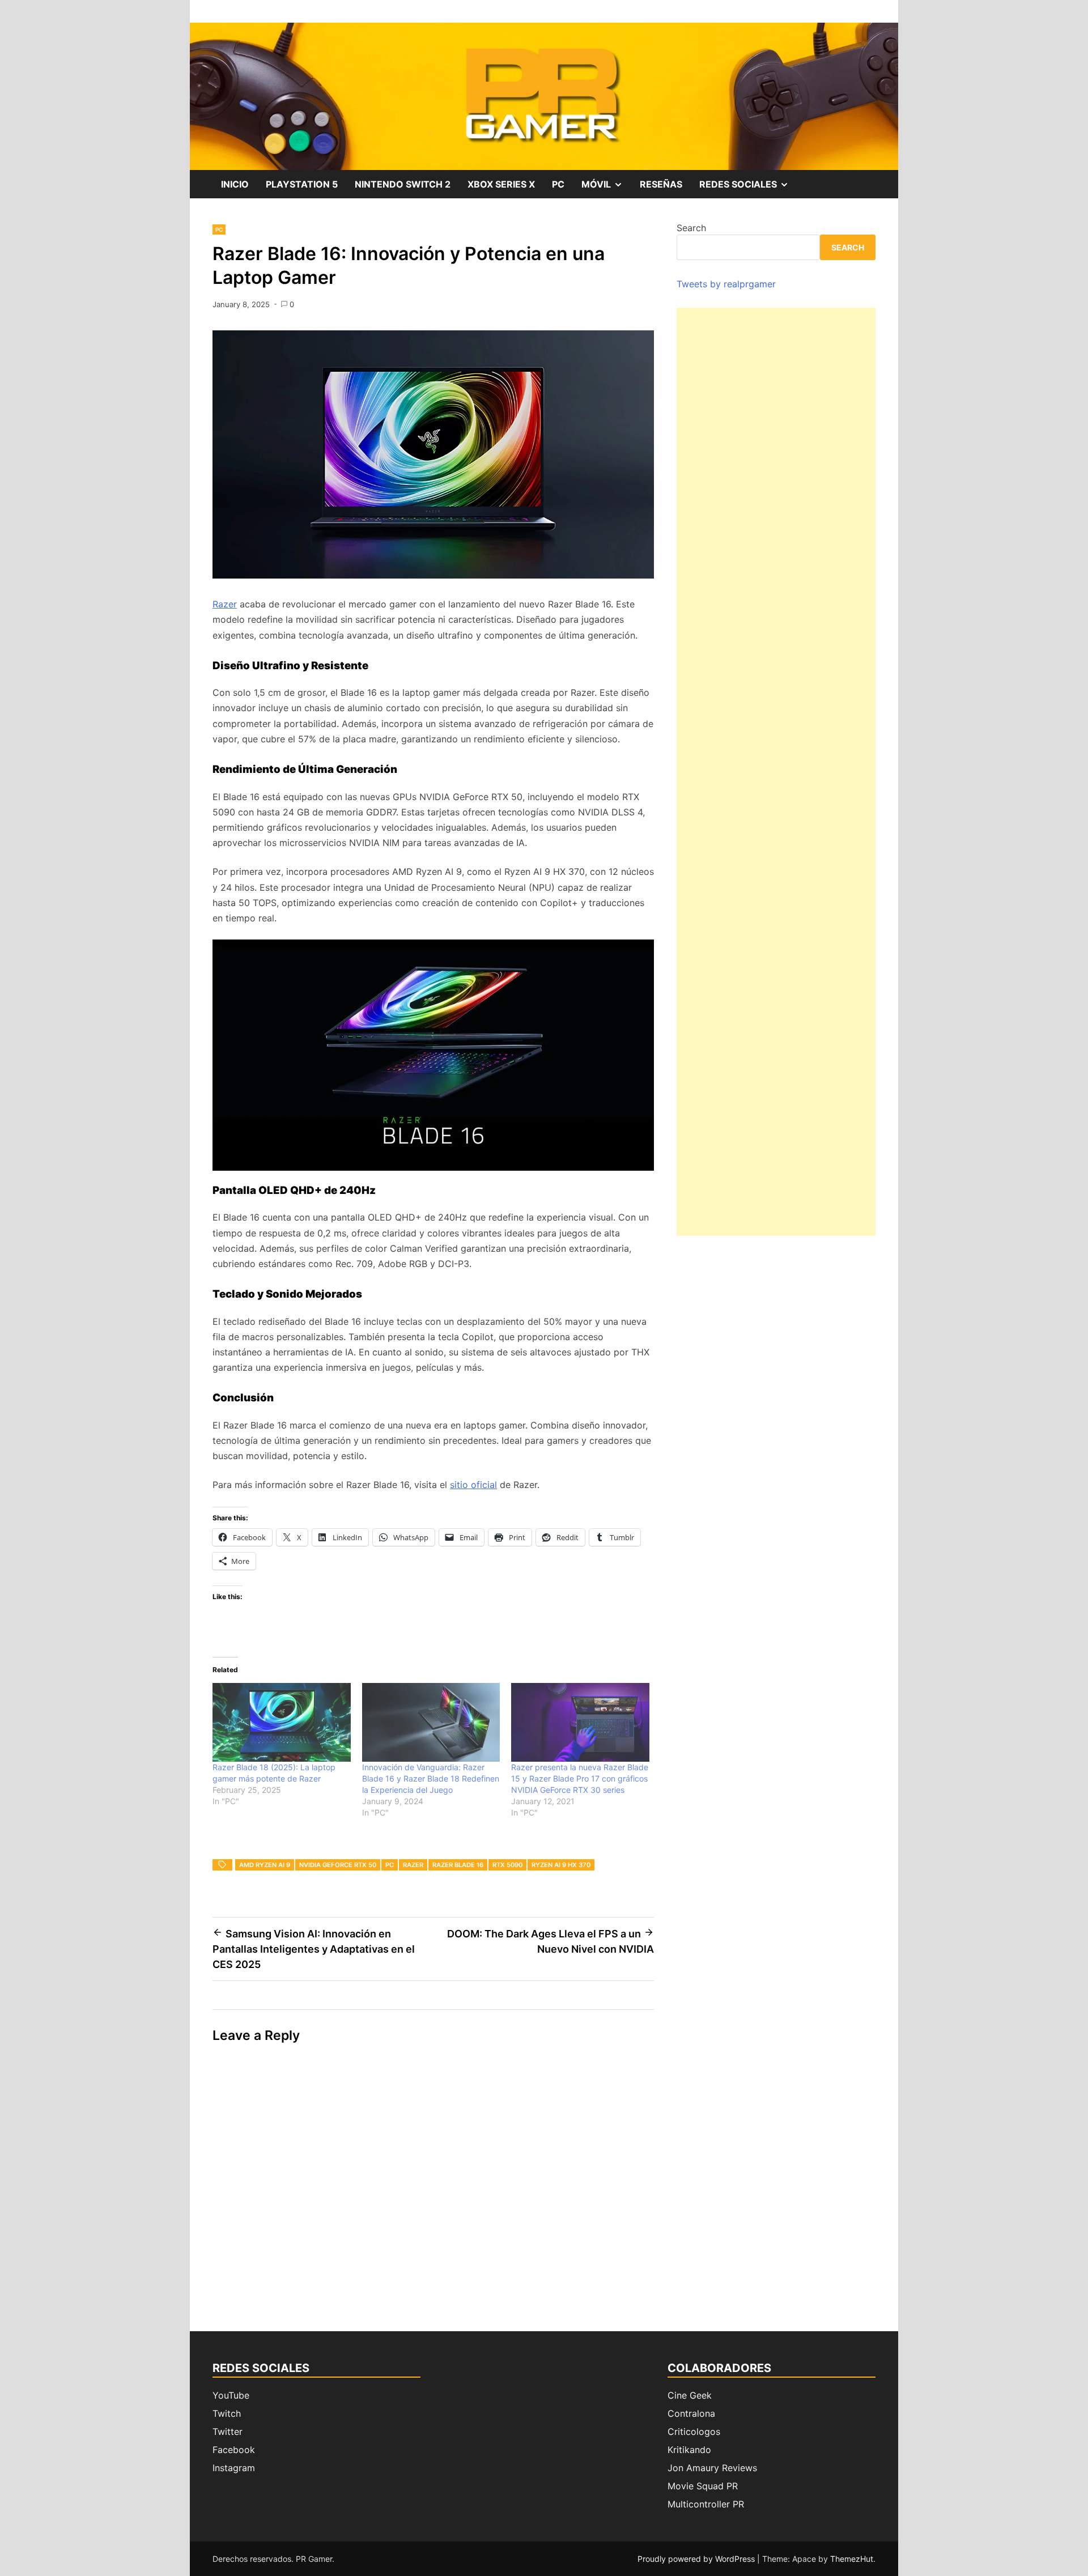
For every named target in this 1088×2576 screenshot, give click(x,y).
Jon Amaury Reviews (712, 2468)
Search (691, 228)
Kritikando (689, 2450)
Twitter (228, 2432)
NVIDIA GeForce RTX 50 (338, 1865)
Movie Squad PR (703, 2486)
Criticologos (694, 2432)
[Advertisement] (776, 772)
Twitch (227, 2413)
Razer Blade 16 (458, 1865)
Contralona (691, 2413)
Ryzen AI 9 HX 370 (561, 1865)
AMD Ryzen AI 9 (265, 1865)
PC (558, 184)
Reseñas (661, 184)
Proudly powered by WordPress (697, 2559)
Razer (225, 604)
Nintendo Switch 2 (403, 184)
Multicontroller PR (706, 2504)
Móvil (606, 188)
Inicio (235, 184)
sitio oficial (473, 1485)
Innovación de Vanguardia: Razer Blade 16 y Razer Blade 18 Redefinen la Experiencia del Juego (431, 1778)
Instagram (234, 2468)
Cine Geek (690, 2395)
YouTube (231, 2395)
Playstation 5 (302, 184)
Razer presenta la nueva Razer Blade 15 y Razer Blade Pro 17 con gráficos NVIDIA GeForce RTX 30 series (580, 1778)
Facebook (234, 2450)
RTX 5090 (507, 1865)
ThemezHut (852, 2559)
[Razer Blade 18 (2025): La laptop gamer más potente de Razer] (282, 1722)
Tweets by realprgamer (726, 284)
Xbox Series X (501, 184)
